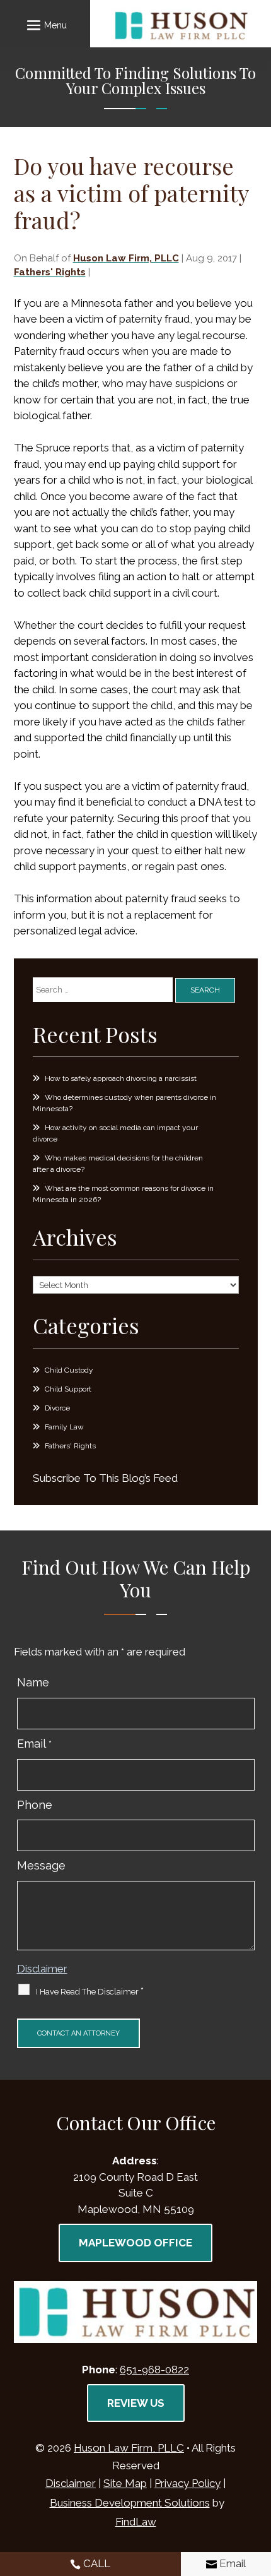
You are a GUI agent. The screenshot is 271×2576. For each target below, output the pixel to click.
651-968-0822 (154, 2370)
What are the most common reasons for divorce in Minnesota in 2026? (123, 1194)
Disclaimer (42, 1969)
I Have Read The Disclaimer (90, 1991)
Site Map (125, 2483)
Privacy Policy (187, 2483)
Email (34, 1744)
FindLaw (136, 2522)
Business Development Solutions (130, 2503)
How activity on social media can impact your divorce (115, 1133)
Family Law (64, 1427)
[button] (45, 25)
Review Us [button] (136, 2403)
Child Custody (69, 1370)
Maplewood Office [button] (135, 2243)
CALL (97, 2563)
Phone (35, 1805)
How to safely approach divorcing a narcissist (121, 1078)
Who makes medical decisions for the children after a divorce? (118, 1164)
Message (41, 1865)
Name (33, 1682)
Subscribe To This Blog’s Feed (105, 1478)
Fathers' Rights (50, 272)
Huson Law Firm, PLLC (126, 258)
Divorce (57, 1408)
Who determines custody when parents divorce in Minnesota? (124, 1103)
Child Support (68, 1389)
